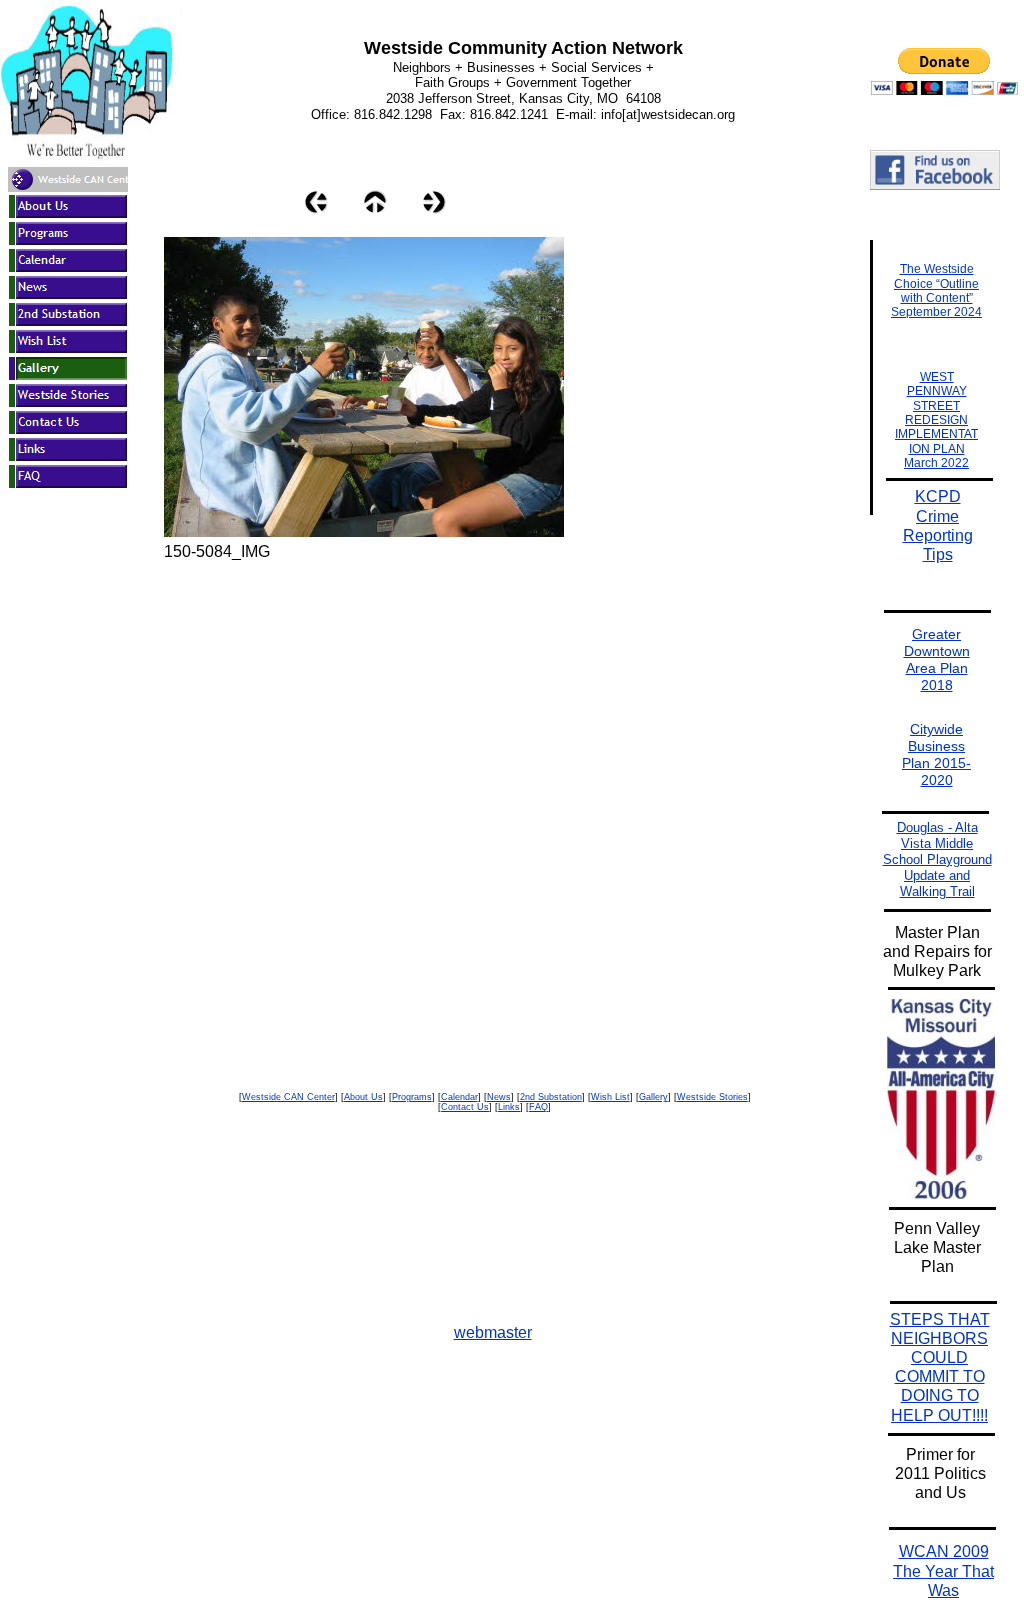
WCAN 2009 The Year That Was (943, 1570)
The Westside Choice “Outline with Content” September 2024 (936, 290)
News (499, 1097)
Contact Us (465, 1107)
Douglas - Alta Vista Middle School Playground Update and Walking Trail (937, 859)
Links (509, 1107)
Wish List (610, 1097)
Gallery (653, 1097)
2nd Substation (551, 1097)
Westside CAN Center (288, 1097)
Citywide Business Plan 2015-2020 (936, 754)
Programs (412, 1097)
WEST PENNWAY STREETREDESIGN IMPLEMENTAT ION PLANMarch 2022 (936, 420)
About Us (363, 1097)
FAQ (538, 1107)
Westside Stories (712, 1097)
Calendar (459, 1097)
